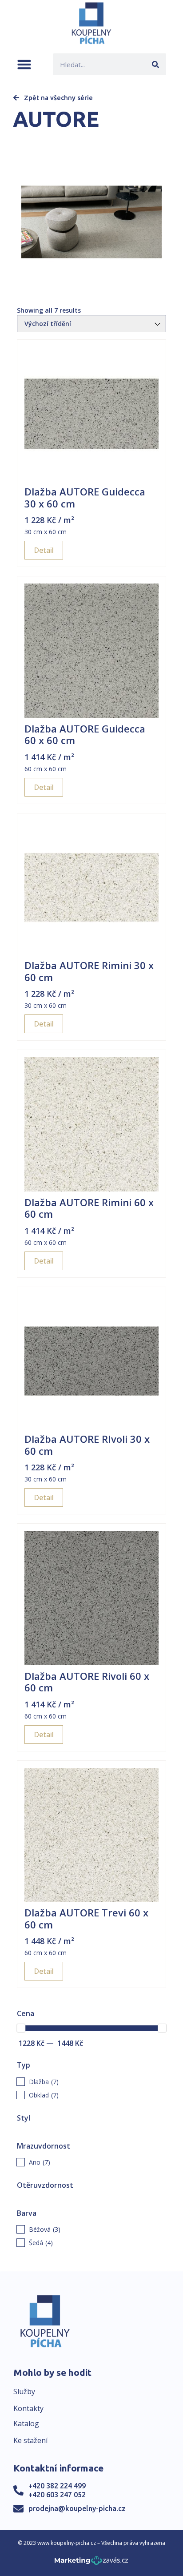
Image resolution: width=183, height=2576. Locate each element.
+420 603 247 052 (57, 2495)
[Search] (155, 64)
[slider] (21, 2028)
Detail (44, 550)
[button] (24, 64)
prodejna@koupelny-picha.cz (77, 2508)
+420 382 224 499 (57, 2486)
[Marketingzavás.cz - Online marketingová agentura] (91, 2563)
